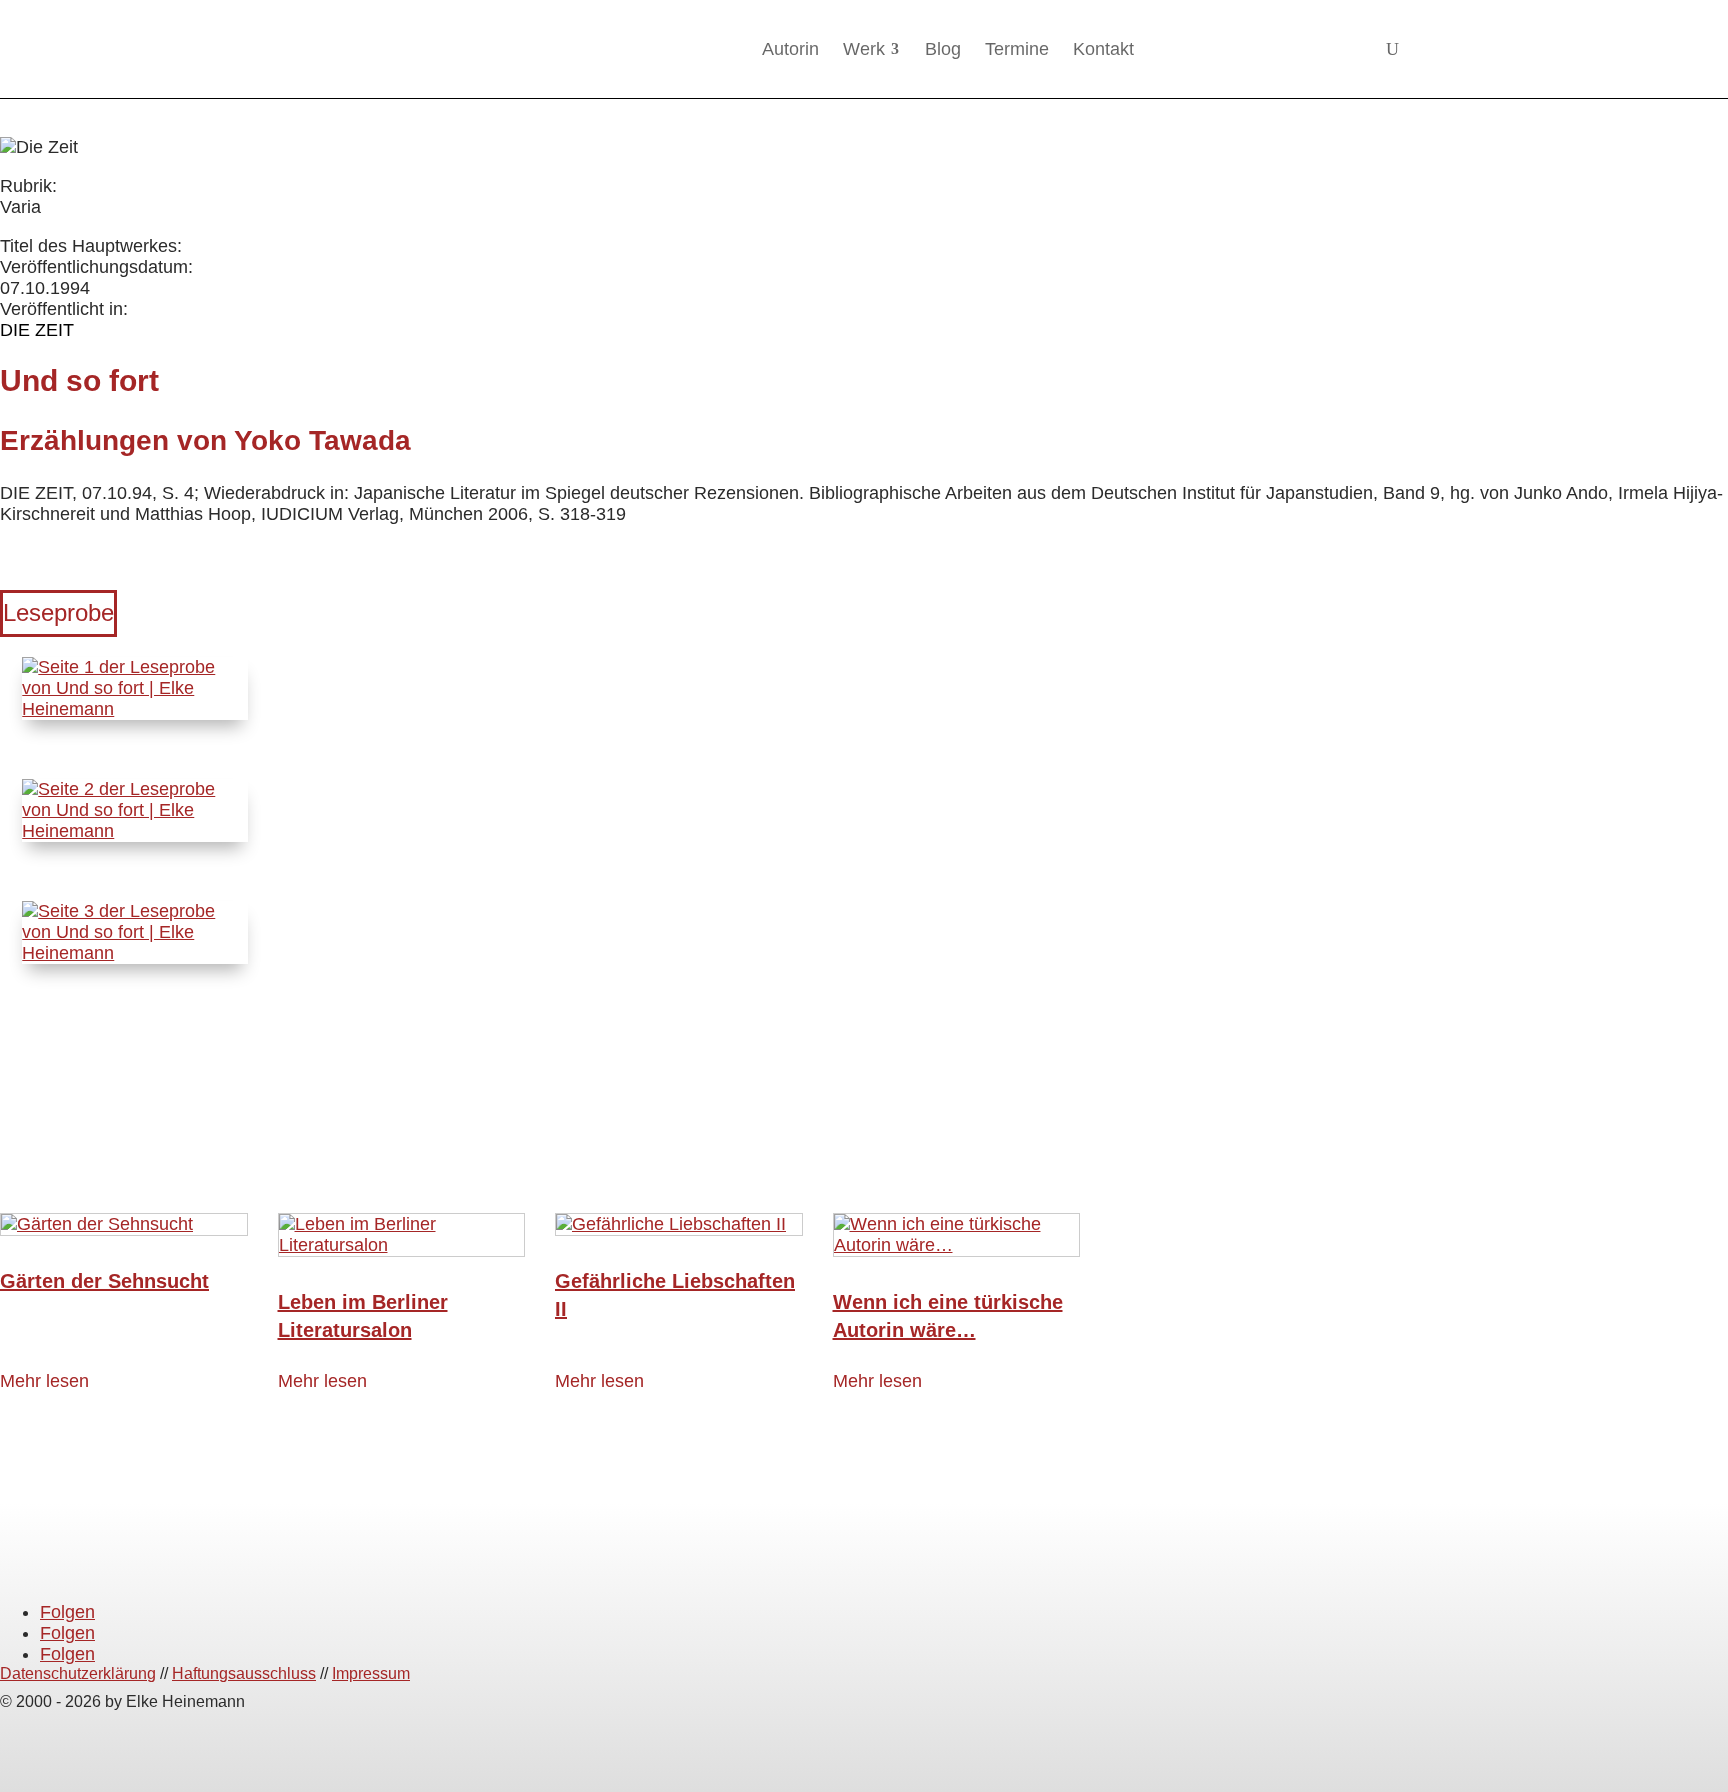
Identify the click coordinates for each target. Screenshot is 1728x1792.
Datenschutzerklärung (78, 1673)
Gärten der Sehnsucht (104, 1281)
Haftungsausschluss (244, 1673)
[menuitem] (790, 49)
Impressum (371, 1673)
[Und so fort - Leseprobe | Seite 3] (134, 953)
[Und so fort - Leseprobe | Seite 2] (134, 831)
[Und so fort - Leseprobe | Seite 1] (134, 709)
